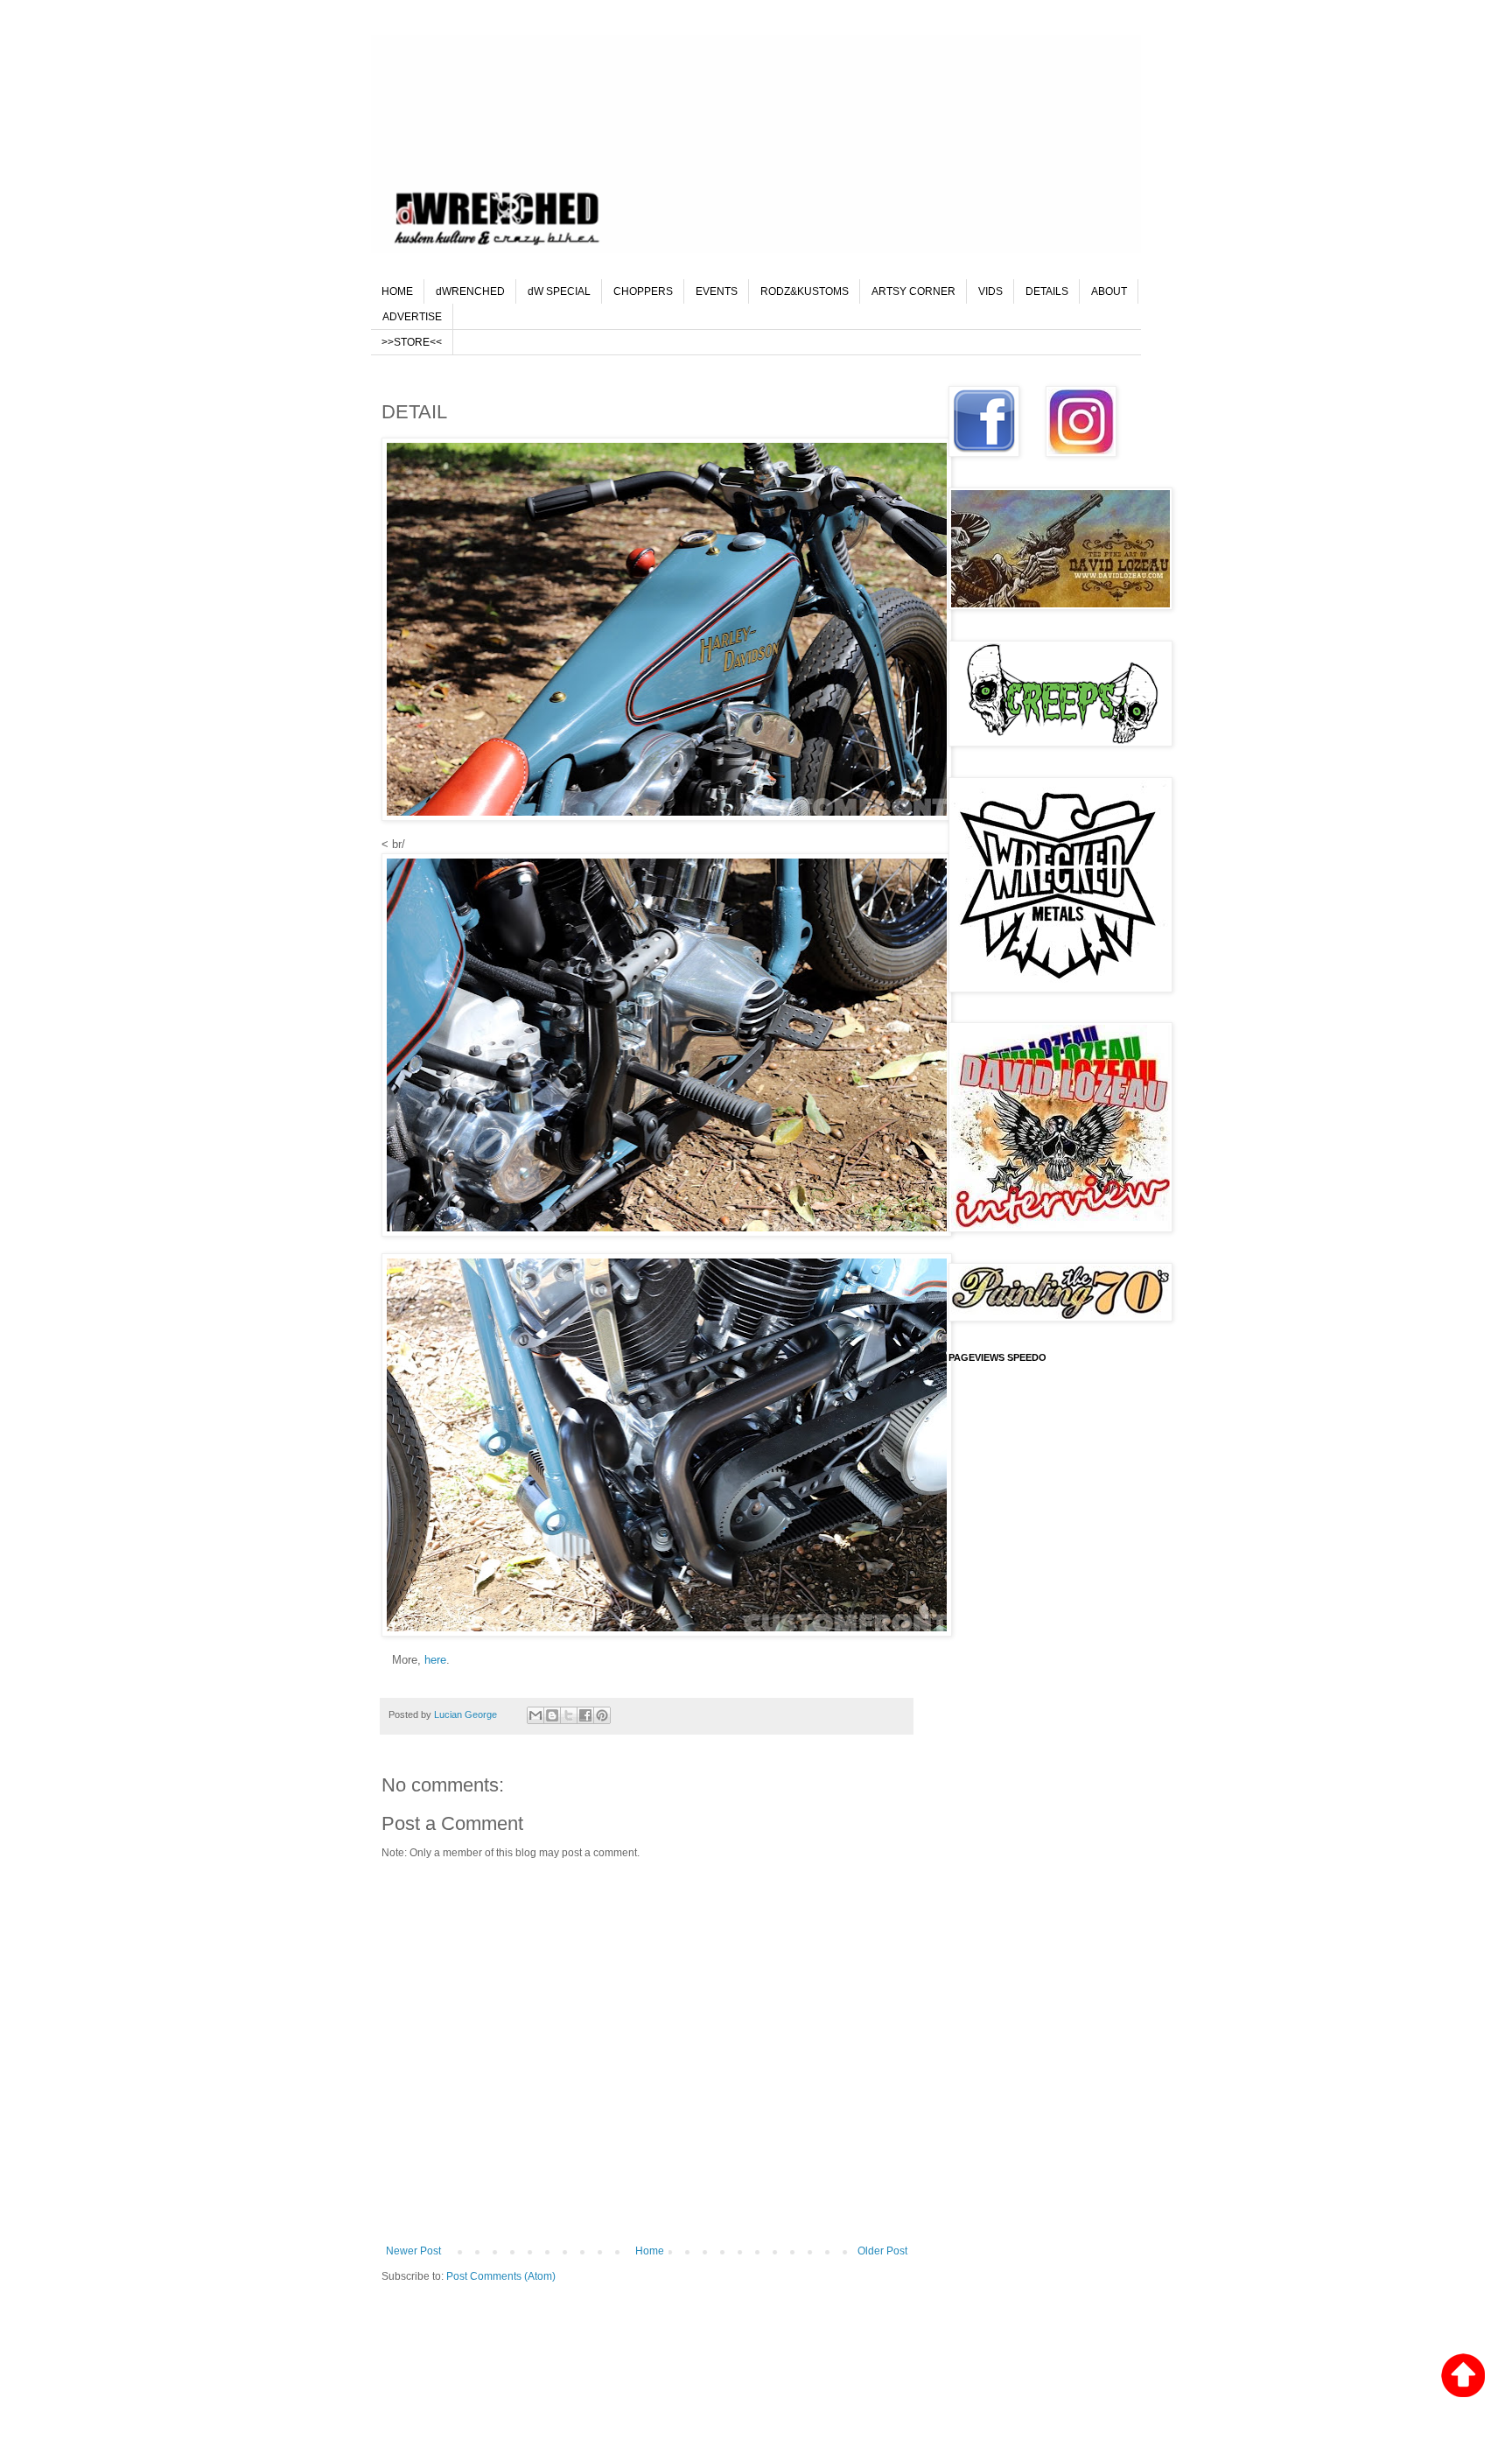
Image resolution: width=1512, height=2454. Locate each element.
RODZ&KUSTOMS (805, 291)
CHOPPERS (643, 291)
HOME (397, 291)
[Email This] (535, 1715)
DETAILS (1047, 291)
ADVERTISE (412, 317)
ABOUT (1109, 291)
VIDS (990, 291)
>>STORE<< (412, 342)
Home (650, 2251)
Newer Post (413, 2251)
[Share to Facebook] (585, 1715)
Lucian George (467, 1714)
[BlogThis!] (552, 1715)
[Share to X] (569, 1715)
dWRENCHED (470, 291)
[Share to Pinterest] (602, 1715)
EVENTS (717, 291)
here (435, 1660)
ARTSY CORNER (913, 291)
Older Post (882, 2251)
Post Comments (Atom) (501, 2276)
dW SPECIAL (559, 291)
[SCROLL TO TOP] (1463, 2377)
